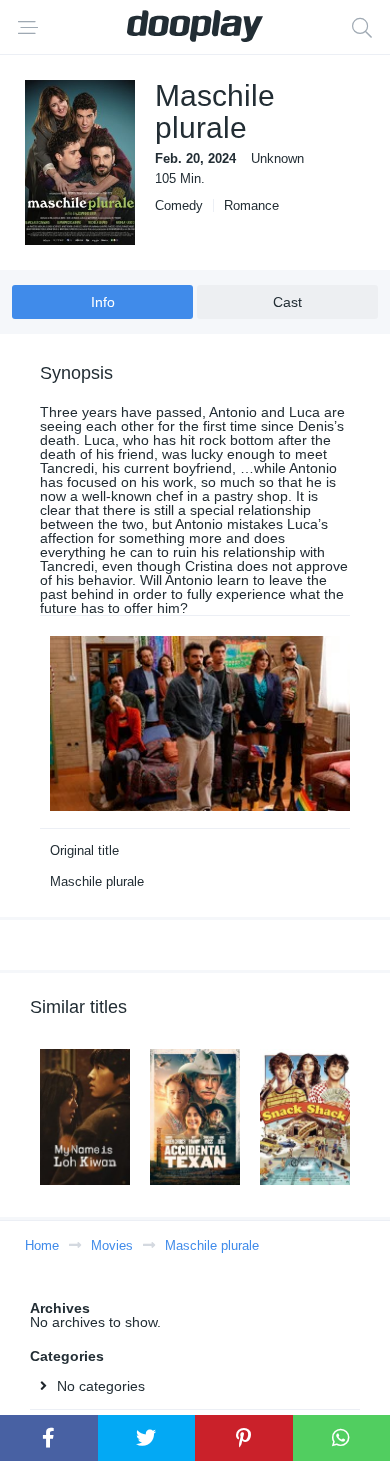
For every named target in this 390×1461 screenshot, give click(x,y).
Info (103, 302)
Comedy (179, 205)
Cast (287, 302)
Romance (251, 205)
